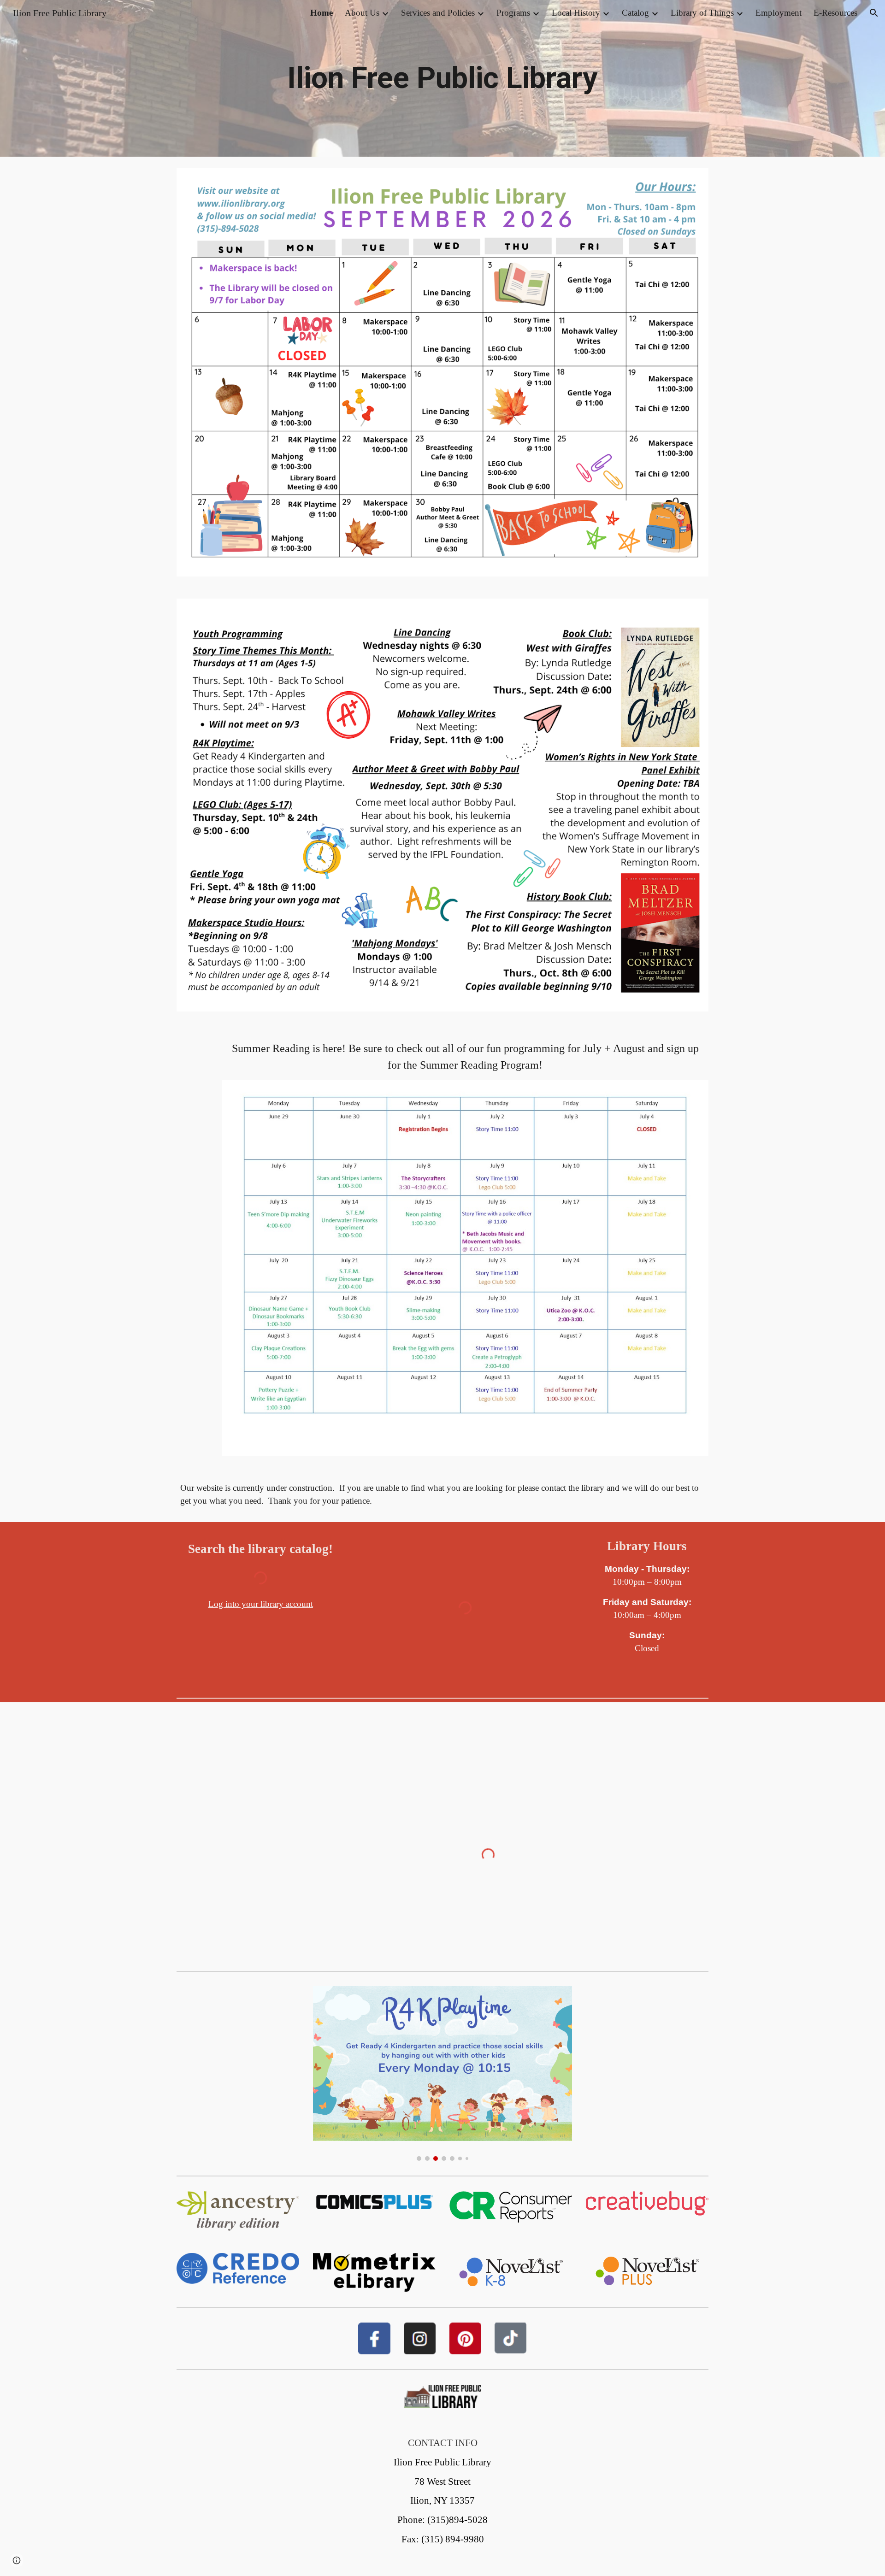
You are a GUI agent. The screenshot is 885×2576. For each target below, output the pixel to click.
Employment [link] (779, 13)
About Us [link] (362, 13)
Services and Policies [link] (438, 13)
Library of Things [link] (702, 13)
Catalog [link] (635, 13)
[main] (442, 78)
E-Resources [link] (835, 13)
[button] (874, 13)
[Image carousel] (442, 2073)
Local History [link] (576, 13)
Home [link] (322, 13)
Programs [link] (513, 13)
